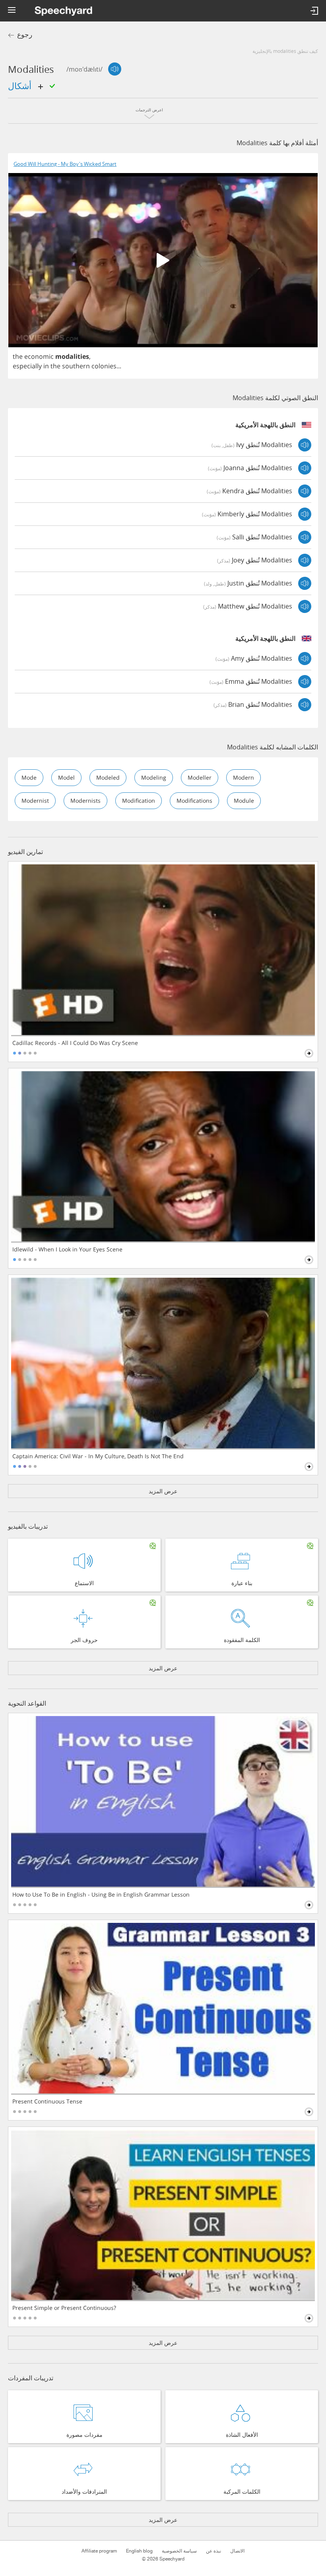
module (244, 801)
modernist (35, 801)
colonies (104, 366)
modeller (200, 777)
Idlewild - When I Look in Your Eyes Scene (67, 1249)
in (46, 366)
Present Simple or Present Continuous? (64, 2308)
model (66, 777)
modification (139, 801)
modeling (154, 777)
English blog (139, 2551)
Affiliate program (99, 2551)
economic (39, 356)
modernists (85, 801)
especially (27, 366)
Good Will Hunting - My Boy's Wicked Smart (65, 164)
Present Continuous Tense (47, 2101)
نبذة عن (213, 2551)
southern (76, 366)
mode (29, 777)
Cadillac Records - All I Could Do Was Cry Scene (75, 1043)
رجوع (25, 35)
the (18, 356)
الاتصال (237, 2551)
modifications (194, 801)
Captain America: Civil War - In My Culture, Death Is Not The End (98, 1456)
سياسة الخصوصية (179, 2551)
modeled (108, 777)
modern (244, 777)
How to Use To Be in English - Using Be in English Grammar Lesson (101, 1895)
